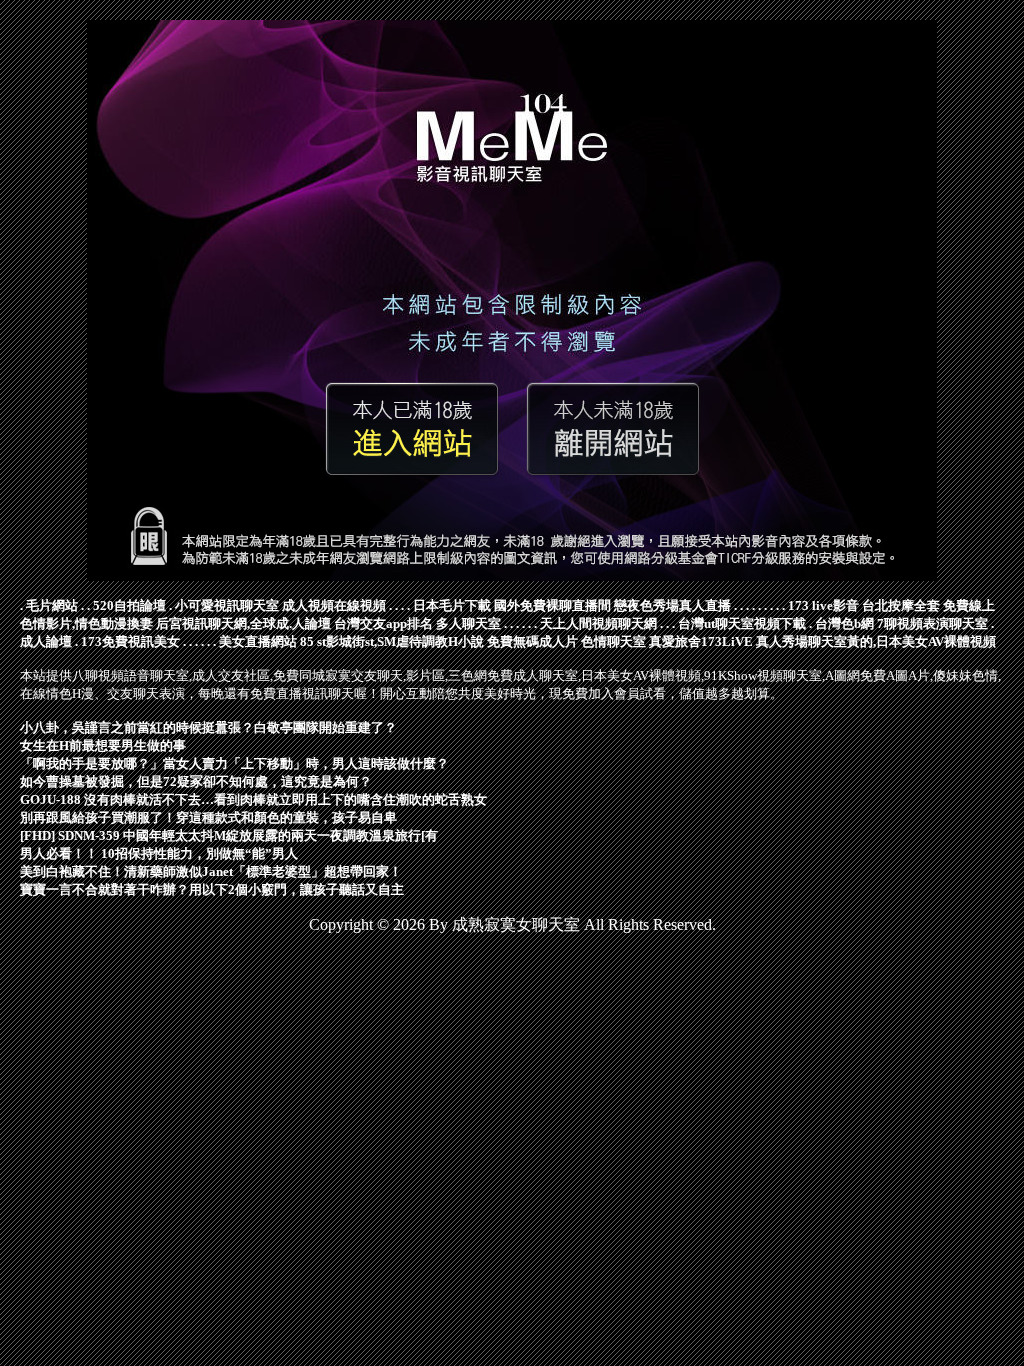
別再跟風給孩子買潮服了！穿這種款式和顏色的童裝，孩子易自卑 (208, 817)
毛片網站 (52, 605)
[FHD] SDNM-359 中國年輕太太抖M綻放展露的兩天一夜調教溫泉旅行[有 (229, 835)
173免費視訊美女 (130, 641)
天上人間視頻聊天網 (598, 623)
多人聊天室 (468, 623)
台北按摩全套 (901, 605)
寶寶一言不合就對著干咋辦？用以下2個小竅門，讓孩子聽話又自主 (212, 889)
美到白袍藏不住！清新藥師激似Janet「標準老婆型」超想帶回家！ (211, 871)
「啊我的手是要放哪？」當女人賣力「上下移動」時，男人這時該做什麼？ (234, 763)
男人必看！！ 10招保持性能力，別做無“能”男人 (159, 853)
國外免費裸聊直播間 (552, 605)
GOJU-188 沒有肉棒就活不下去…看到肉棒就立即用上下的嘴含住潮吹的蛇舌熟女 (253, 799)
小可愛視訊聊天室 (227, 605)
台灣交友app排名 (383, 623)
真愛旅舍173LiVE (701, 641)
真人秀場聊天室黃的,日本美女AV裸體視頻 (876, 641)
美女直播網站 (258, 641)
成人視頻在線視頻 (334, 605)
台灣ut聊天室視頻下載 (742, 623)
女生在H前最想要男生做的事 (103, 745)
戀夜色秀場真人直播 (672, 605)
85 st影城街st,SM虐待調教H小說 (392, 641)
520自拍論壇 (129, 605)
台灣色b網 (844, 623)
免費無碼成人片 (532, 641)
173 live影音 (823, 605)
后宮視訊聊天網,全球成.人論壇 (243, 623)
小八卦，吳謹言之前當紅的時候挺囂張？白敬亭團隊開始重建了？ (208, 727)
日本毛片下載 (452, 605)
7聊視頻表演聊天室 (932, 623)
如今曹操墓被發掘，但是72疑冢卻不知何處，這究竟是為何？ (196, 781)
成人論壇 (46, 641)
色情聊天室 (613, 641)
